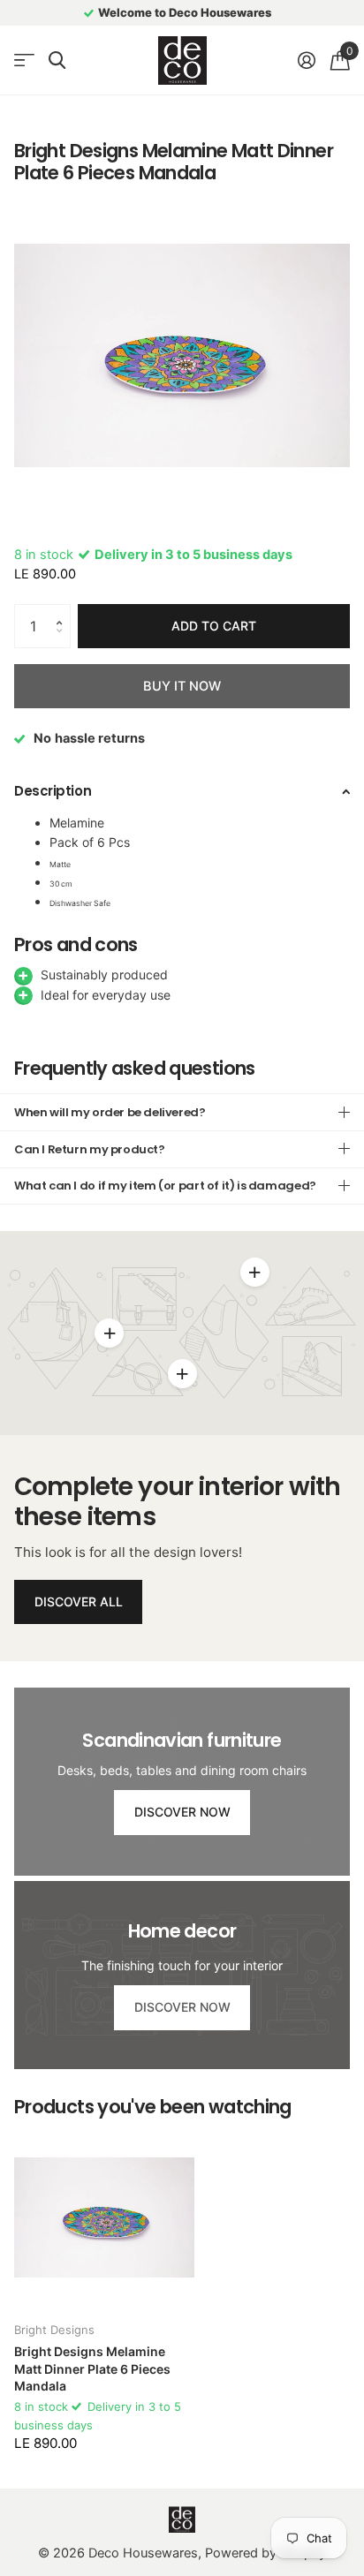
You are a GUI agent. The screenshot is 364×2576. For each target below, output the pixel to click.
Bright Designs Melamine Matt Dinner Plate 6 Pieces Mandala (92, 2368)
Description (53, 791)
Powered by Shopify (265, 2553)
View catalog (24, 60)
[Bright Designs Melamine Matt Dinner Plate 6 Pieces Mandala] (104, 2217)
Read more (254, 1273)
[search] (57, 60)
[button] (64, 611)
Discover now (182, 1812)
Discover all (79, 1602)
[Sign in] (306, 60)
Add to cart (214, 626)
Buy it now (182, 686)
